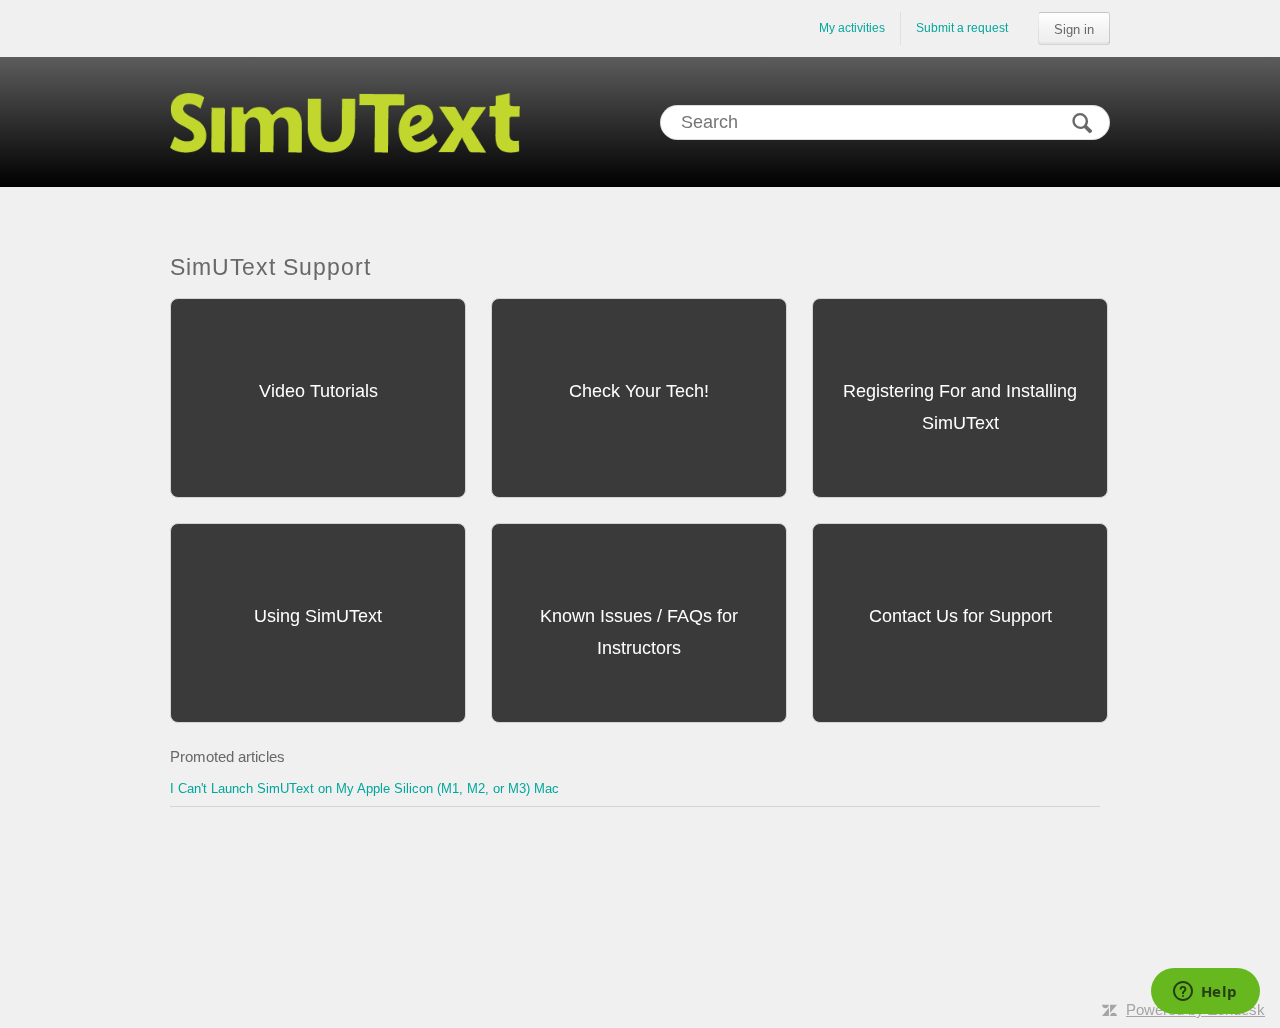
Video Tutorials (318, 391)
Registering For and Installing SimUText (960, 407)
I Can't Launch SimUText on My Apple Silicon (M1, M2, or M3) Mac (364, 788)
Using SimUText (318, 616)
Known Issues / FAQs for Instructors (639, 632)
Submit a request (962, 28)
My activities (852, 28)
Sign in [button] (1074, 29)
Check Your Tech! (639, 391)
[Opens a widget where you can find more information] (1205, 993)
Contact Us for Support (960, 616)
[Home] (345, 122)
